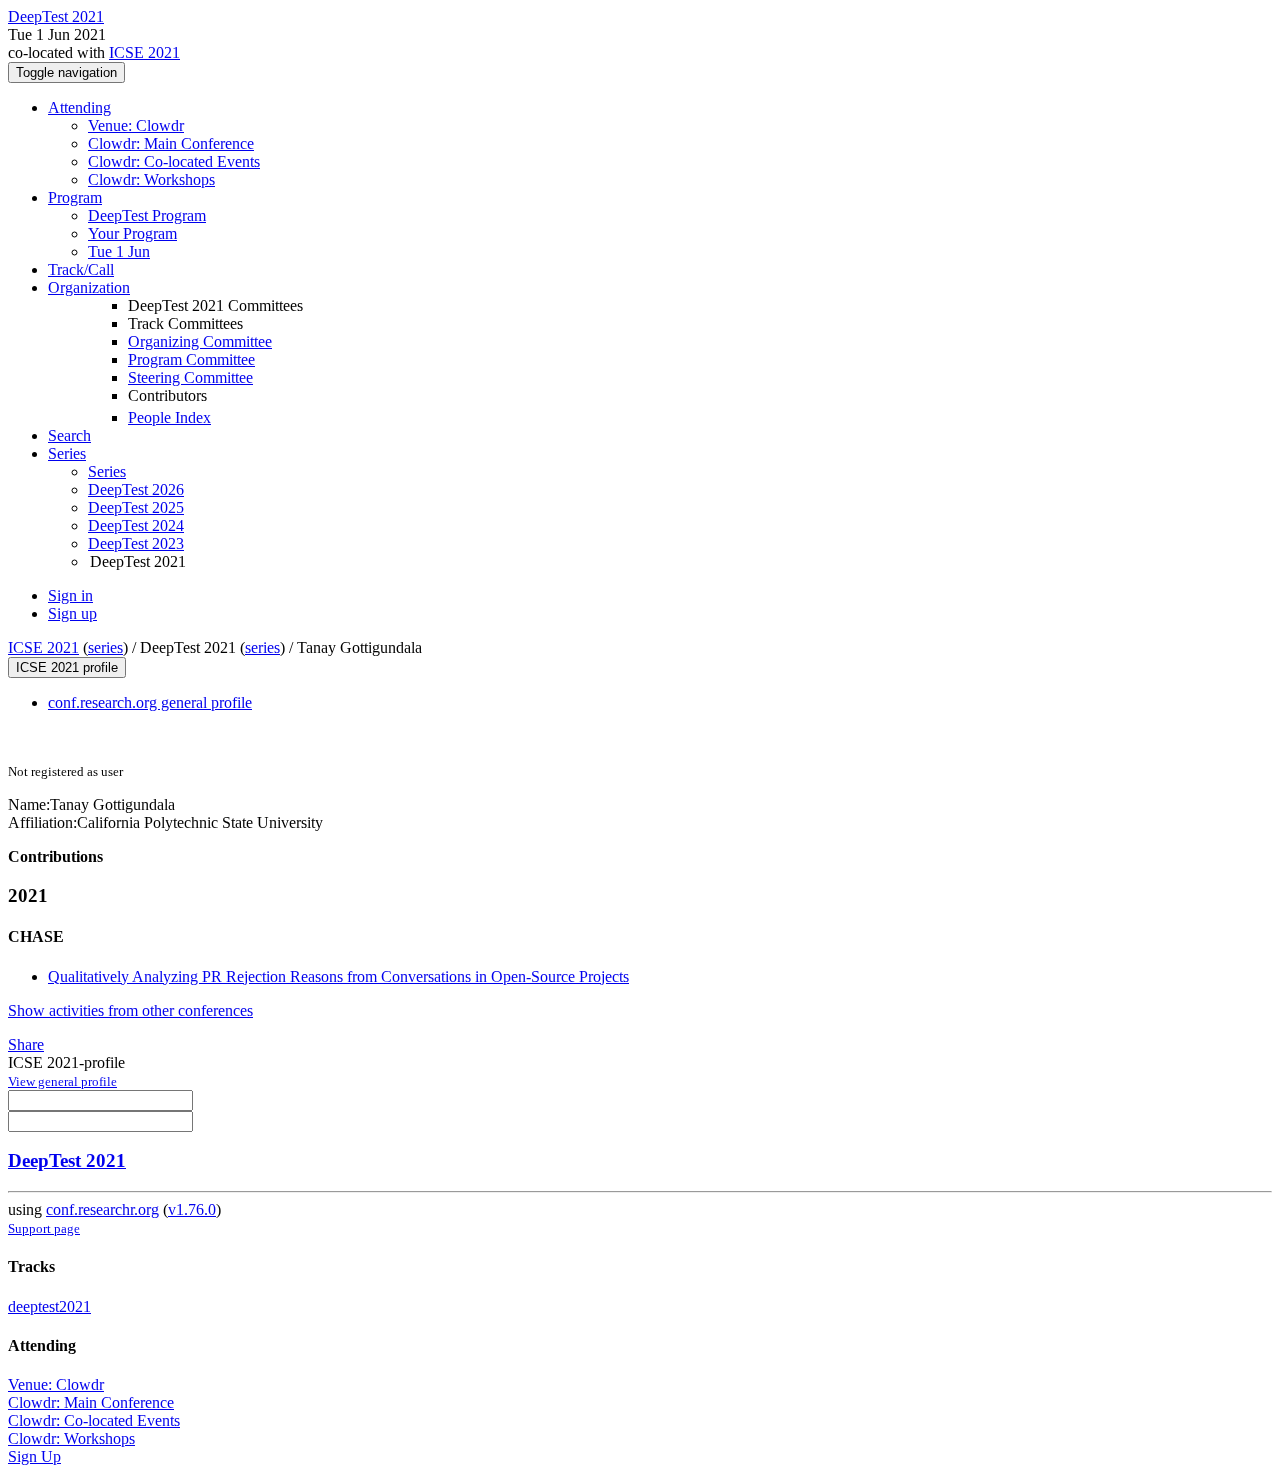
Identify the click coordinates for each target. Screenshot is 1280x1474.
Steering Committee (190, 377)
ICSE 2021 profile (67, 667)
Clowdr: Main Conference (171, 143)
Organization (89, 287)
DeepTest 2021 (67, 1160)
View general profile (62, 1081)
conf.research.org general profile (150, 702)
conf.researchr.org (102, 1209)
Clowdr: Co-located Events (174, 161)
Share (26, 1044)
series (105, 647)
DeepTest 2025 (136, 507)
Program (75, 197)
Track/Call (81, 269)
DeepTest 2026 (136, 489)
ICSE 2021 (144, 52)
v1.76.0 (192, 1209)
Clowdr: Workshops (151, 179)
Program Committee (191, 359)
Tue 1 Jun (119, 251)
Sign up (72, 613)
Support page (44, 1228)
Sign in (70, 595)
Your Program (132, 233)
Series (107, 471)
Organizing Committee (200, 341)
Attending (79, 107)
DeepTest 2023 (136, 543)
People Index (169, 417)
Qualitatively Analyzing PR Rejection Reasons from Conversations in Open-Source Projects (338, 976)
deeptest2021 (49, 1306)
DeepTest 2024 (136, 525)
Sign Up (34, 1456)
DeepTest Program (147, 215)
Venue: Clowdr (136, 125)
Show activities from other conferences (130, 1010)
